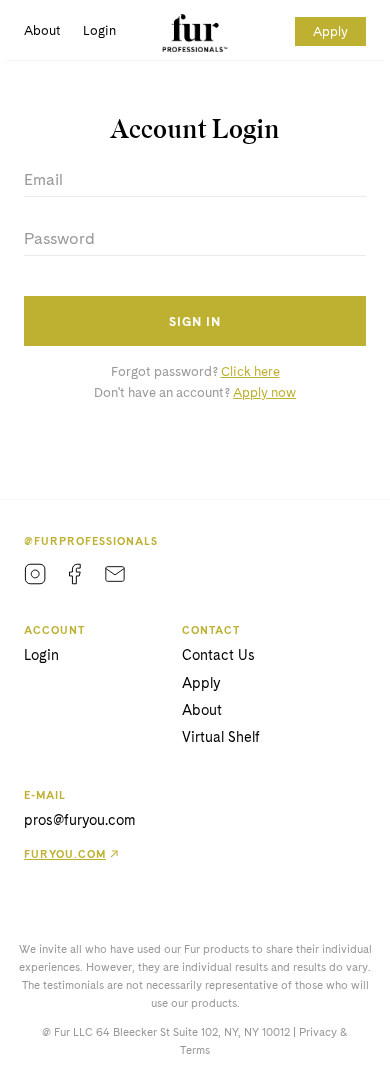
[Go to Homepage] (195, 33)
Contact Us (218, 655)
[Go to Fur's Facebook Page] (75, 574)
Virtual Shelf (221, 737)
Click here (250, 371)
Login (99, 30)
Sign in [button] (195, 321)
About (42, 30)
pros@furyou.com (79, 820)
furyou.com (65, 854)
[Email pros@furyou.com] (115, 574)
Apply (330, 31)
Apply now (264, 392)
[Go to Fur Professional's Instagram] (35, 574)
